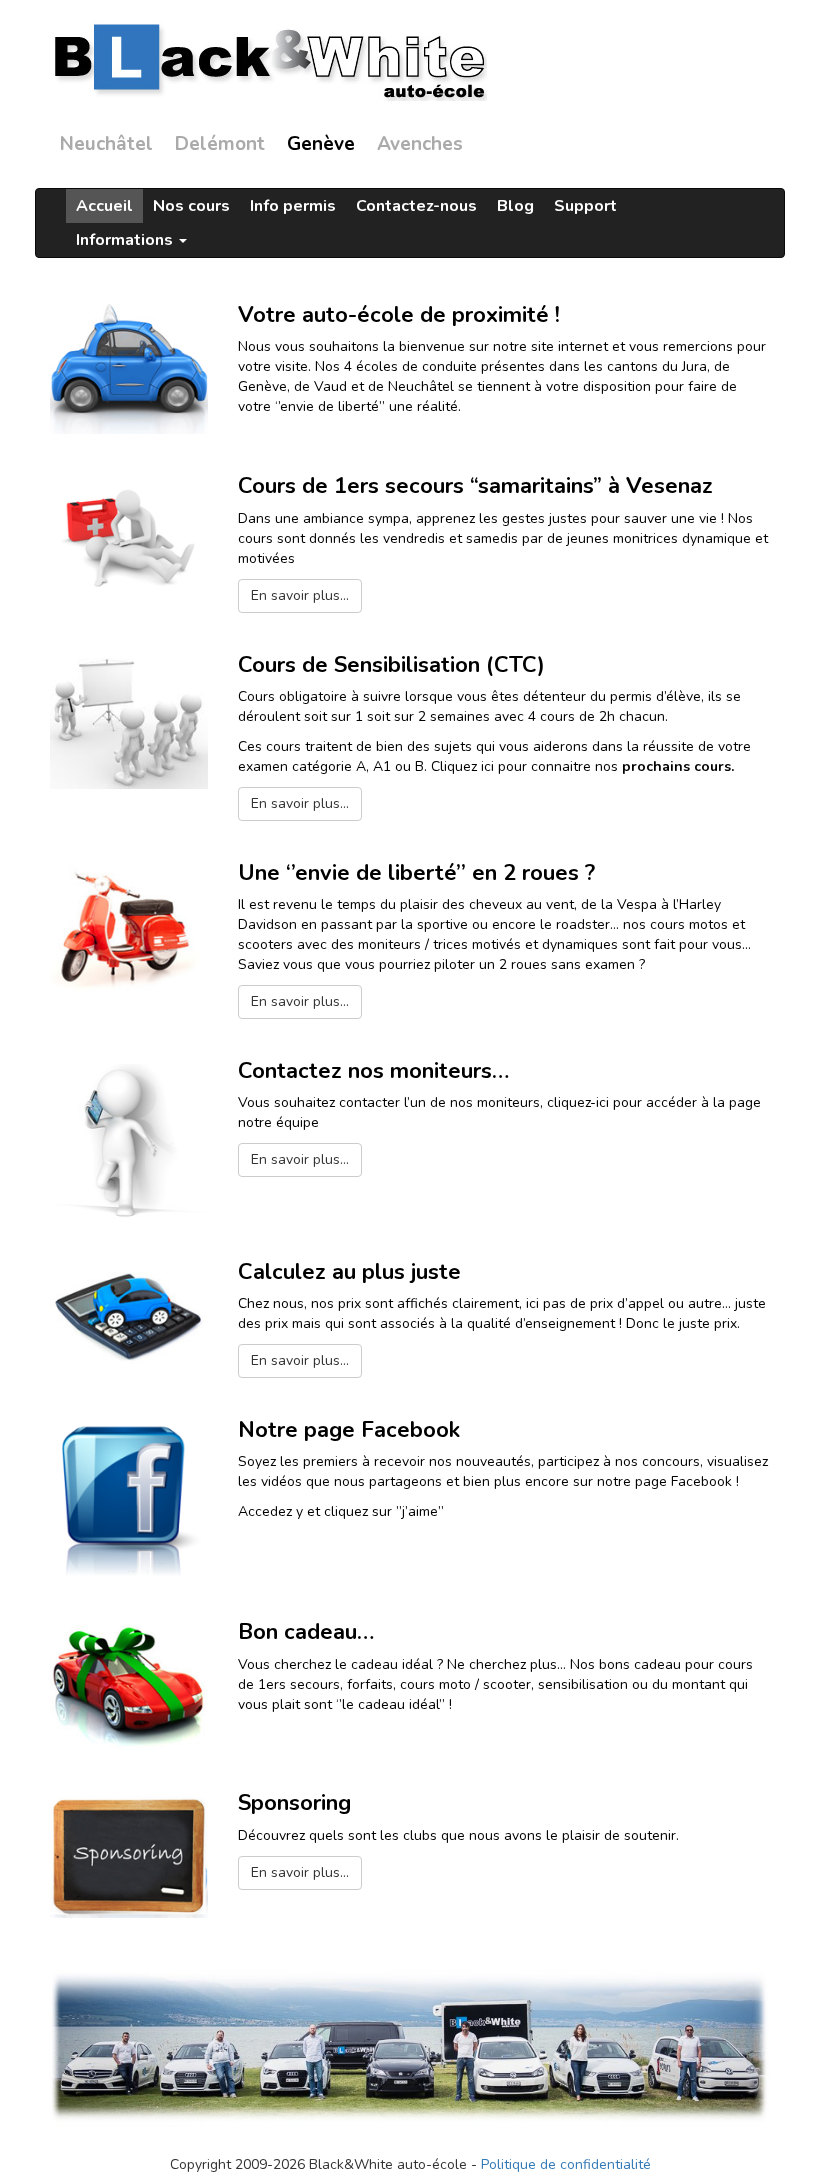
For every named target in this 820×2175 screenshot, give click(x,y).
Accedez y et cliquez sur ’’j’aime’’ (341, 1511)
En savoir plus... (300, 595)
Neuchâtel (106, 144)
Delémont (220, 144)
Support (585, 206)
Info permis (293, 206)
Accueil (104, 206)
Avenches (420, 144)
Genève (321, 144)
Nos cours (191, 206)
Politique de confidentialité (566, 2164)
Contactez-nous (416, 206)
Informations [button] (126, 240)
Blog (515, 206)
